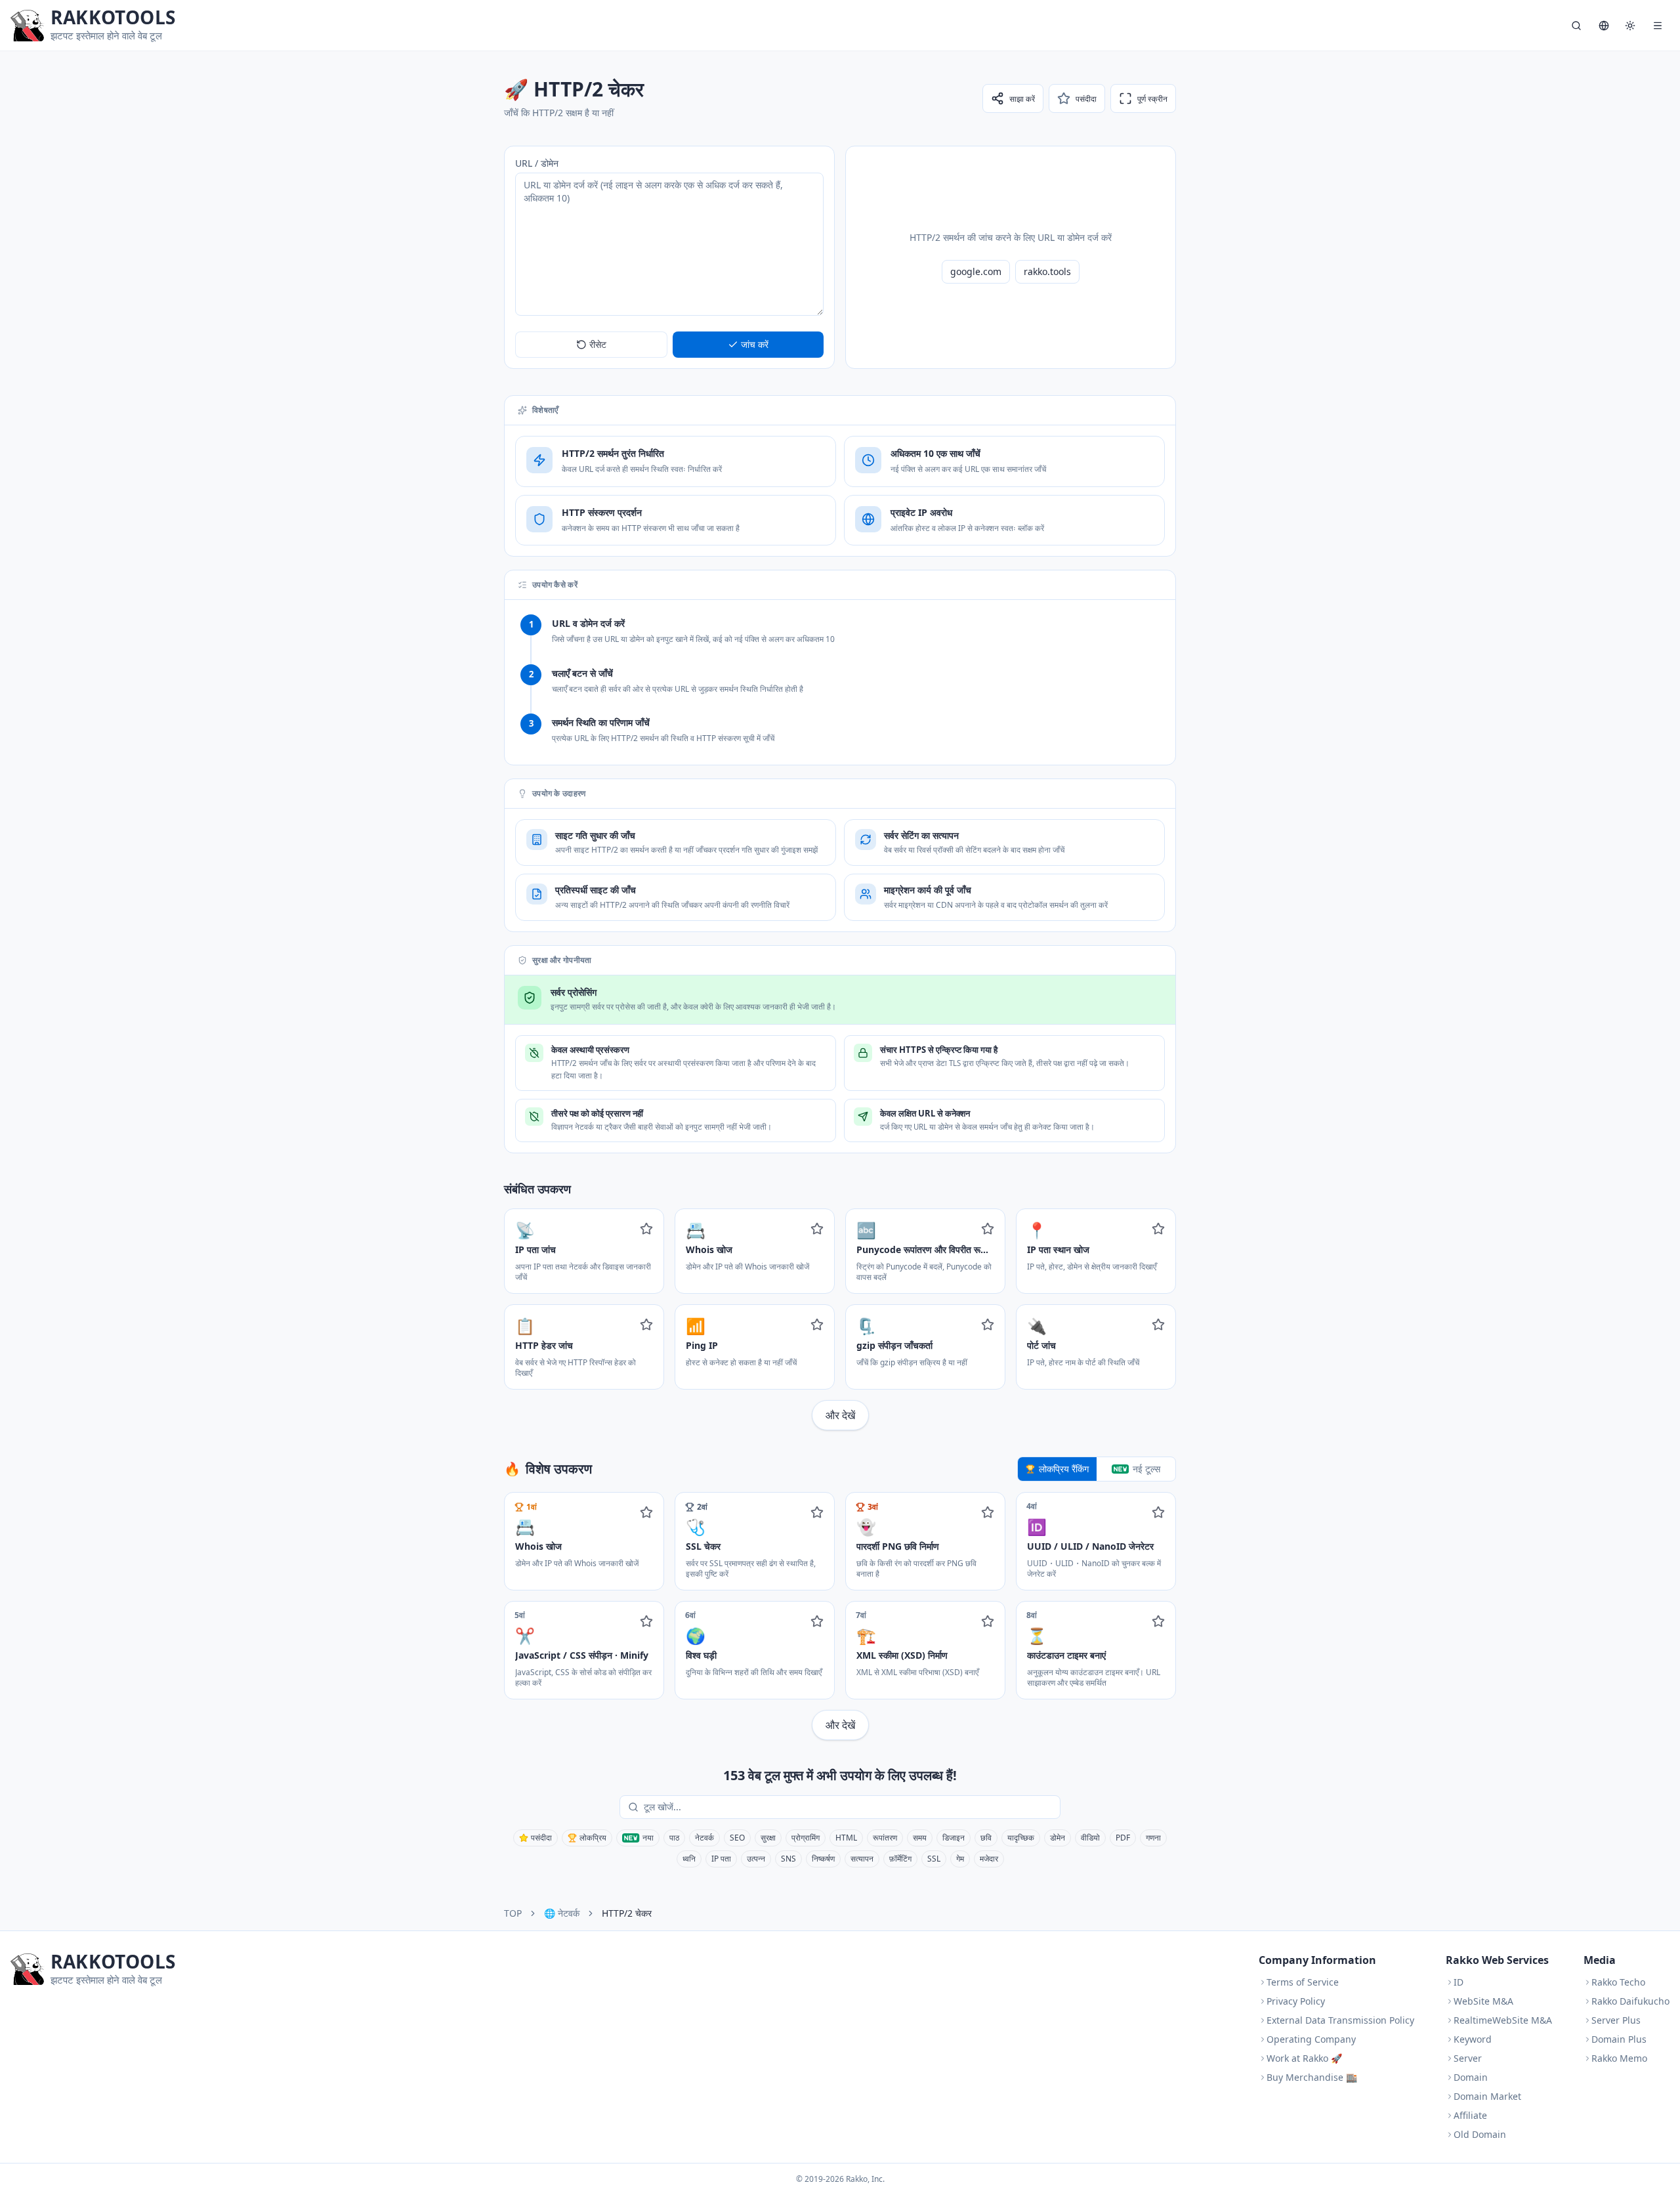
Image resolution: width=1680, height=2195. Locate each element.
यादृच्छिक (1021, 1838)
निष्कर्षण (823, 1859)
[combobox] (849, 1807)
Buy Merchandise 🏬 (1312, 2077)
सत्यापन (862, 1859)
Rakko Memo (1619, 2058)
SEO (737, 1838)
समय (920, 1838)
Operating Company (1311, 2039)
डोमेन (1058, 1838)
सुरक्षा (768, 1838)
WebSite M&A (1483, 2001)
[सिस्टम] (1630, 26)
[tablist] (1097, 1469)
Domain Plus (1619, 2039)
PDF (1123, 1838)
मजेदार (989, 1859)
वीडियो (1090, 1838)
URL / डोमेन (537, 163)
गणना (1153, 1838)
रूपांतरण (885, 1838)
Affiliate (1470, 2115)
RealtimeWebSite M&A (1503, 2020)
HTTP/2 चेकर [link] (627, 1913)
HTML (846, 1838)
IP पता (721, 1859)
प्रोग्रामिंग (806, 1838)
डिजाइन (954, 1838)
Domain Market (1487, 2096)
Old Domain (1480, 2134)
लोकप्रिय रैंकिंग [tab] (1064, 1469)
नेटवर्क (704, 1838)
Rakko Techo (1618, 1982)
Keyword (1473, 2039)
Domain (1471, 2077)
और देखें (840, 1415)
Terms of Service (1303, 1982)
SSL (934, 1859)
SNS (788, 1859)
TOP (513, 1913)
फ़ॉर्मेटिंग (900, 1859)
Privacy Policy (1296, 2001)
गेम (960, 1859)
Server (1468, 2058)
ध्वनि (689, 1859)
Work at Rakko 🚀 (1304, 2058)
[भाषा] (1604, 26)
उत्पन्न (756, 1859)
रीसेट (598, 344)
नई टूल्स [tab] (1146, 1469)
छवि (986, 1838)
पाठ (674, 1838)
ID (1459, 1982)
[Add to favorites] (646, 1229)
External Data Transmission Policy (1340, 2020)
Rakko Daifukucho (1630, 2001)
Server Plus (1616, 2020)
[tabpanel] (840, 1616)
